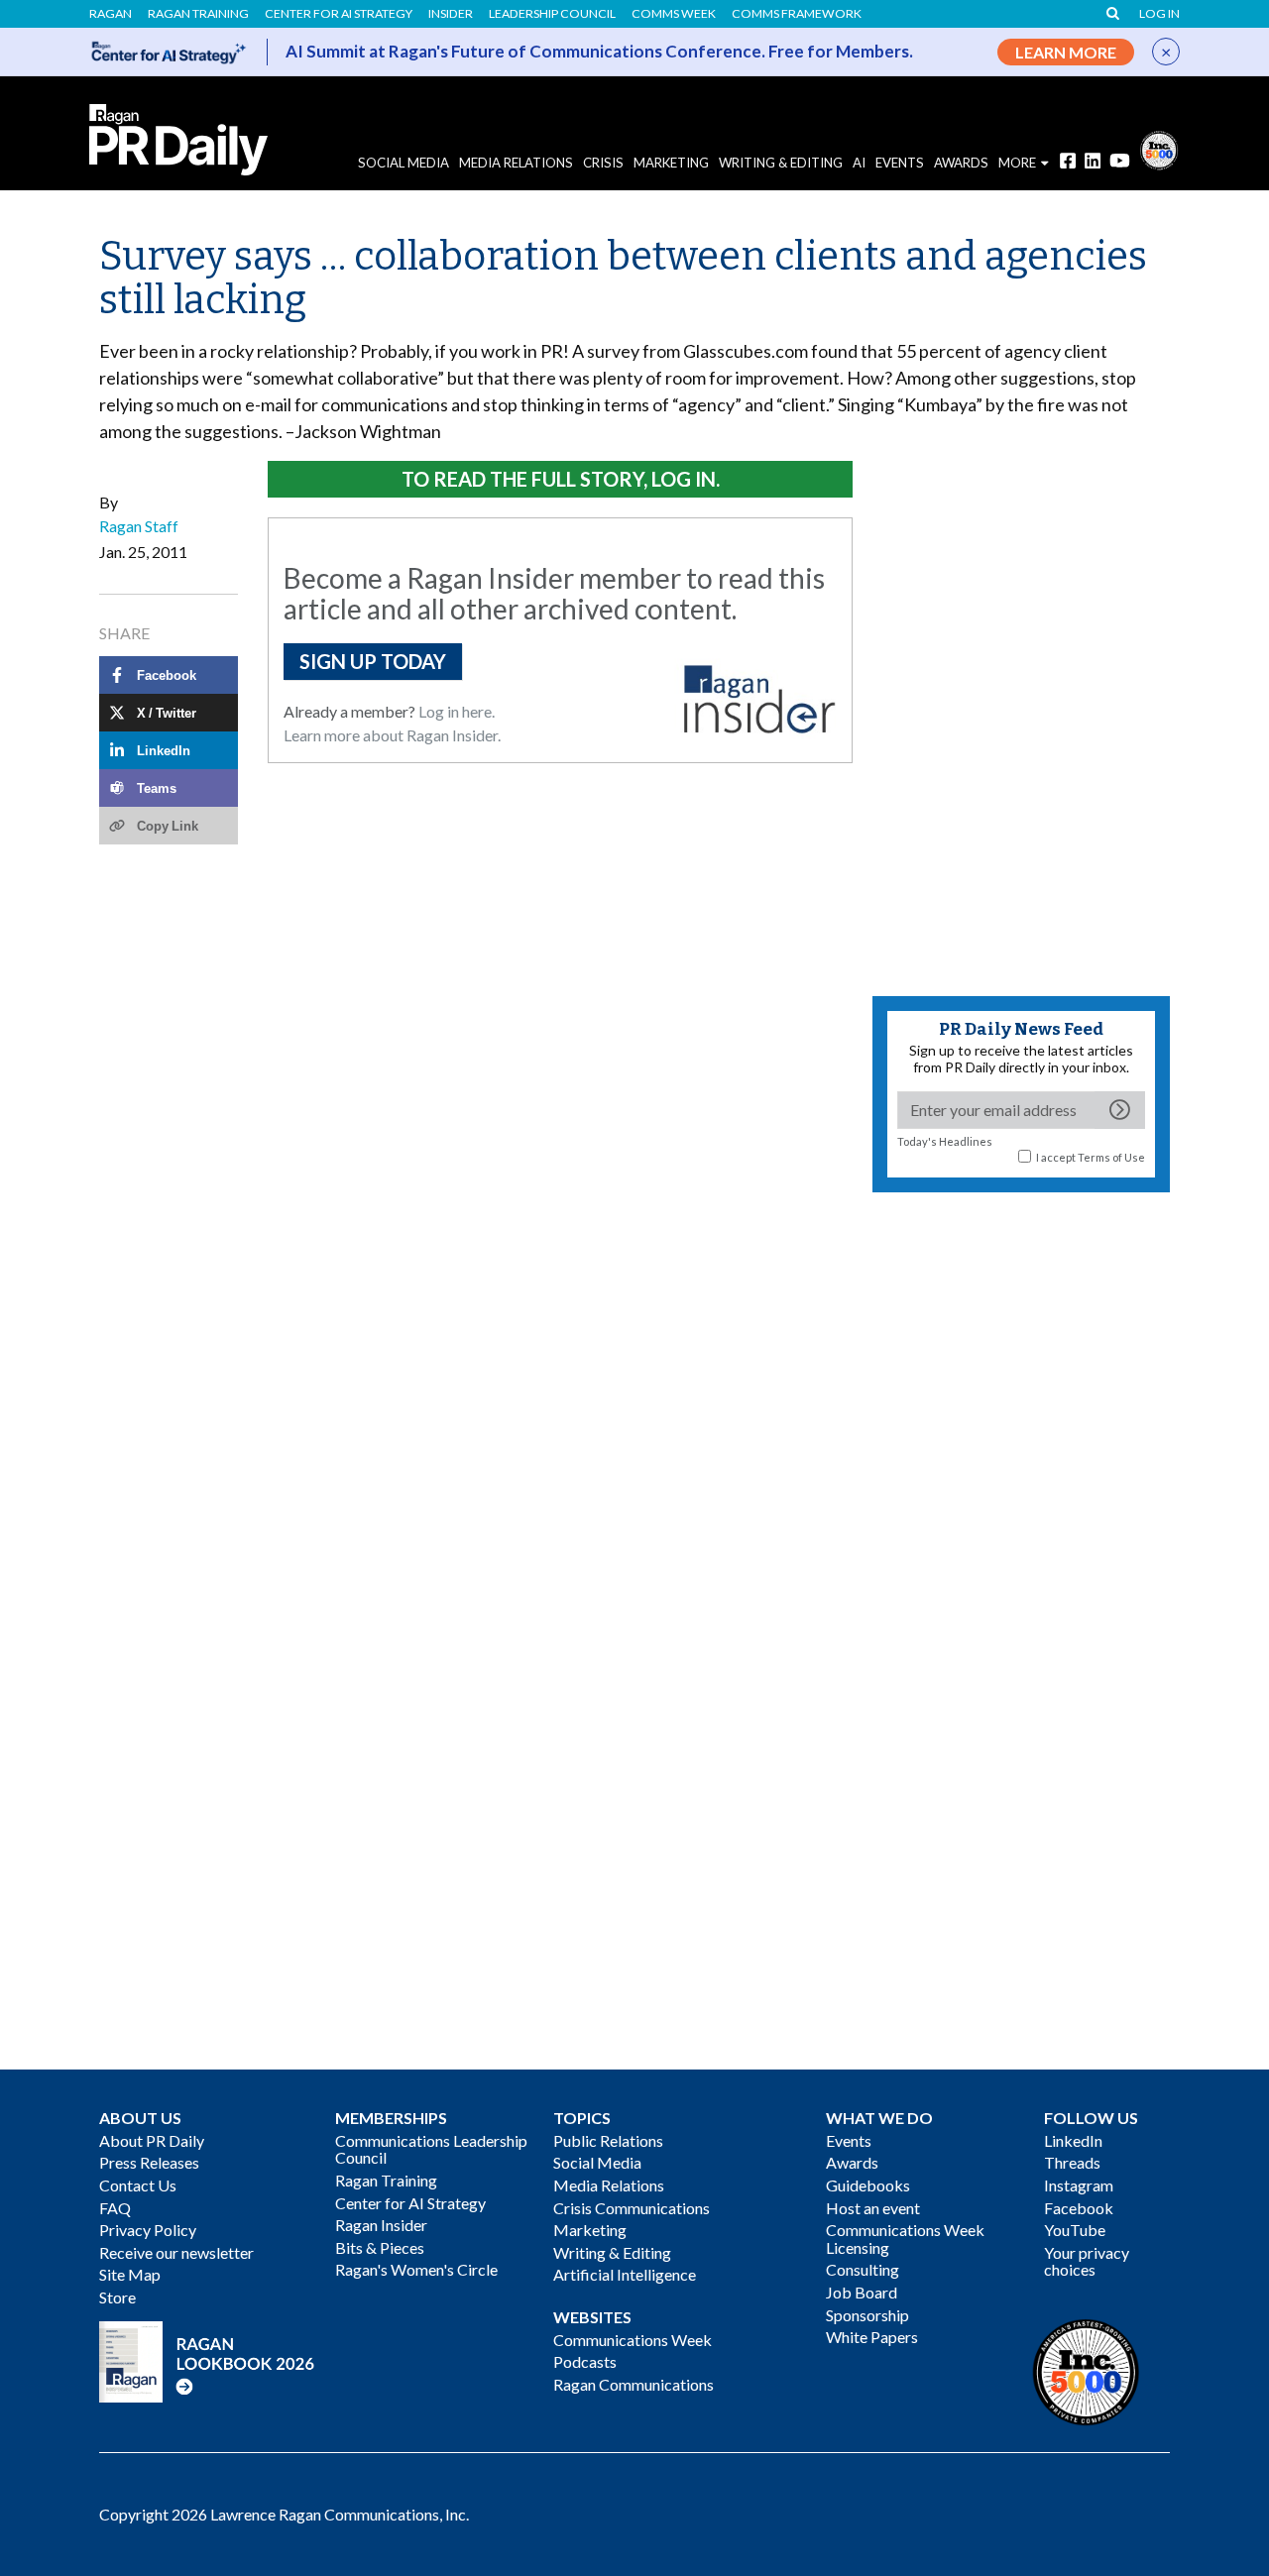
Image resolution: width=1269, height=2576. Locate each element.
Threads (1072, 2162)
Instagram (1079, 2185)
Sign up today (373, 661)
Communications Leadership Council (431, 2149)
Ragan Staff (139, 526)
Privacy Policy (148, 2230)
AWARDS (961, 163)
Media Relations (516, 163)
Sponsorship (867, 2315)
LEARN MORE (1066, 52)
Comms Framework (797, 14)
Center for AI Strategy (339, 14)
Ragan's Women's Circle (416, 2269)
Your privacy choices (1087, 2261)
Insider (451, 14)
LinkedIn (1073, 2140)
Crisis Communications (632, 2208)
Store (117, 2297)
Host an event (873, 2208)
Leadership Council (552, 14)
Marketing (671, 163)
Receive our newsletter (176, 2252)
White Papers (872, 2337)
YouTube (1075, 2230)
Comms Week (674, 14)
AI (859, 163)
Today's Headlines (945, 1141)
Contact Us (138, 2185)
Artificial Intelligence (625, 2274)
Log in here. (457, 711)
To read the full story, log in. (561, 479)
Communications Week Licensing (905, 2239)
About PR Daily (152, 2140)
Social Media (404, 163)
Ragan (111, 14)
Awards (852, 2162)
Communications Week (633, 2340)
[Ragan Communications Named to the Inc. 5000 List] (1159, 148)
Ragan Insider (381, 2225)
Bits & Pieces (380, 2247)
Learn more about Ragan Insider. (392, 735)
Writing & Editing (781, 163)
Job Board (862, 2292)
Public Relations (608, 2140)
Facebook (1079, 2208)
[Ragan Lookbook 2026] (207, 2359)
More (1017, 163)
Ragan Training (198, 14)
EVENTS (900, 163)
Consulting (863, 2269)
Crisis (603, 163)
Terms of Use (1111, 1157)
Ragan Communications (634, 2384)
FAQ (115, 2208)
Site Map (130, 2274)
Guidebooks (868, 2185)
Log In (1159, 14)
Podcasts (585, 2361)
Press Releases (149, 2162)
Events (849, 2140)
